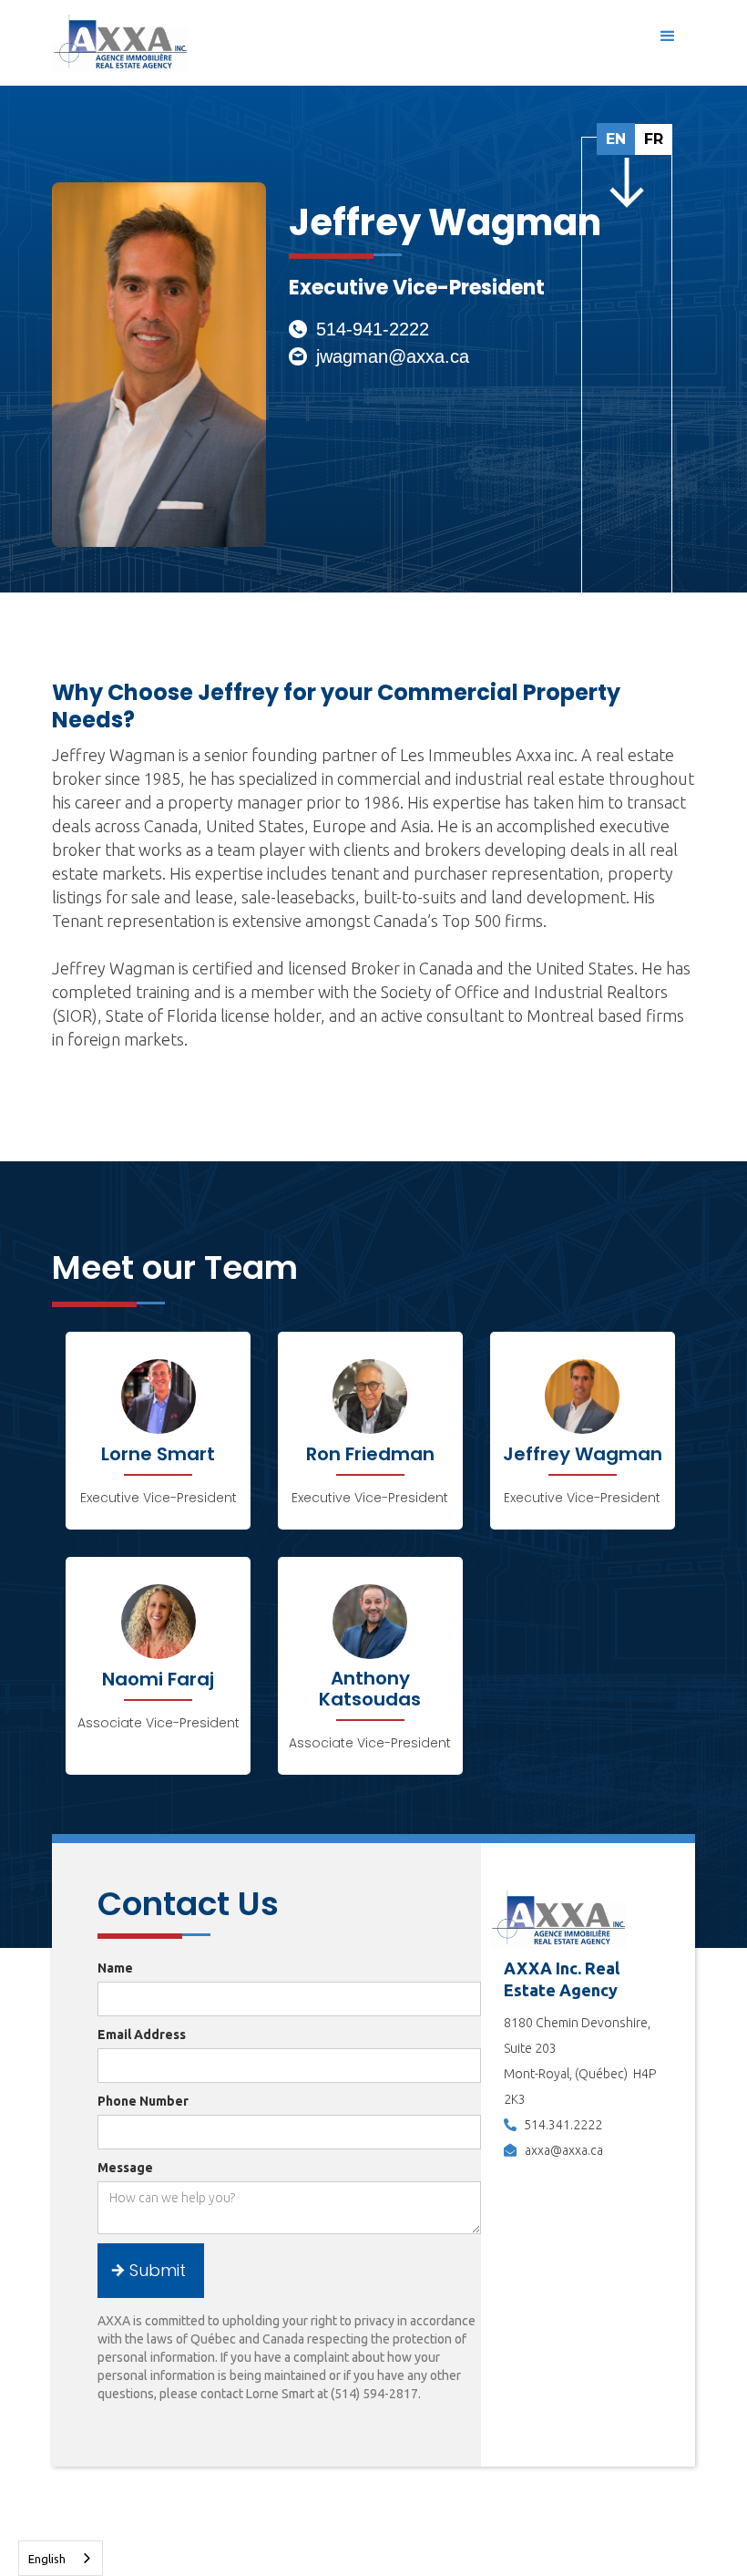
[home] (120, 42)
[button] (668, 36)
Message (125, 2168)
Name (115, 1968)
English (47, 2559)
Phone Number (143, 2101)
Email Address (142, 2035)
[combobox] (61, 2558)
